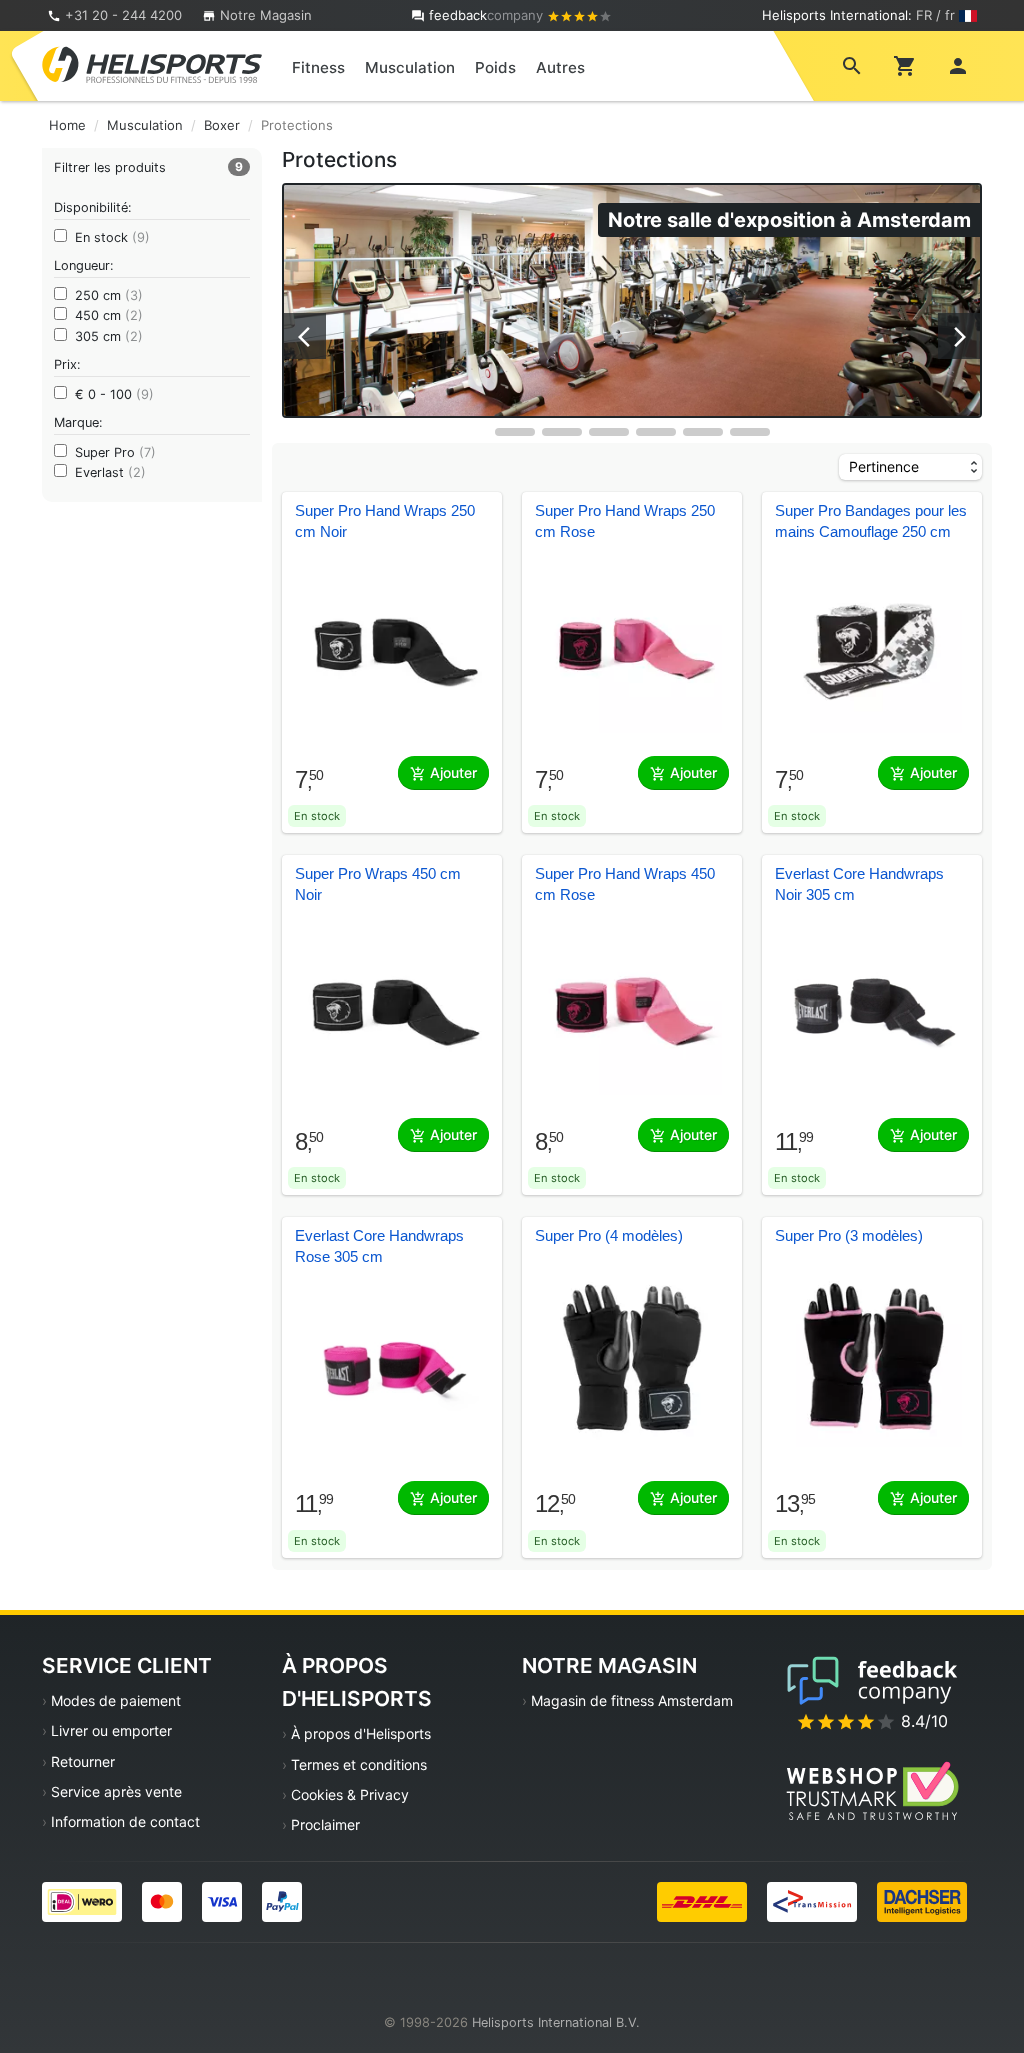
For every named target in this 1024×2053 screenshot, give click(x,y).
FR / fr (935, 15)
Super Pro (115, 452)
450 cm (109, 315)
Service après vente (116, 1791)
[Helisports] (152, 64)
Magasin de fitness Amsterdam (632, 1700)
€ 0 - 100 (114, 394)
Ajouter (451, 772)
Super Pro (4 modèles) (609, 1236)
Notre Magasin (264, 15)
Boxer (222, 125)
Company (488, 15)
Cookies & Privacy (350, 1794)
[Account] (958, 65)
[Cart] (905, 65)
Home (67, 125)
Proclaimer (325, 1824)
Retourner (83, 1761)
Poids (495, 67)
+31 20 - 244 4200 (123, 15)
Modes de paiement (116, 1700)
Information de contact (125, 1821)
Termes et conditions (359, 1764)
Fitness (318, 67)
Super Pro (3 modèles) (849, 1236)
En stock (112, 237)
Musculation (410, 67)
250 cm (109, 295)
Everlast (110, 472)
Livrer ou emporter (111, 1730)
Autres (560, 67)
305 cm (109, 336)
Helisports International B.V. (556, 2022)
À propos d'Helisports (361, 1733)
